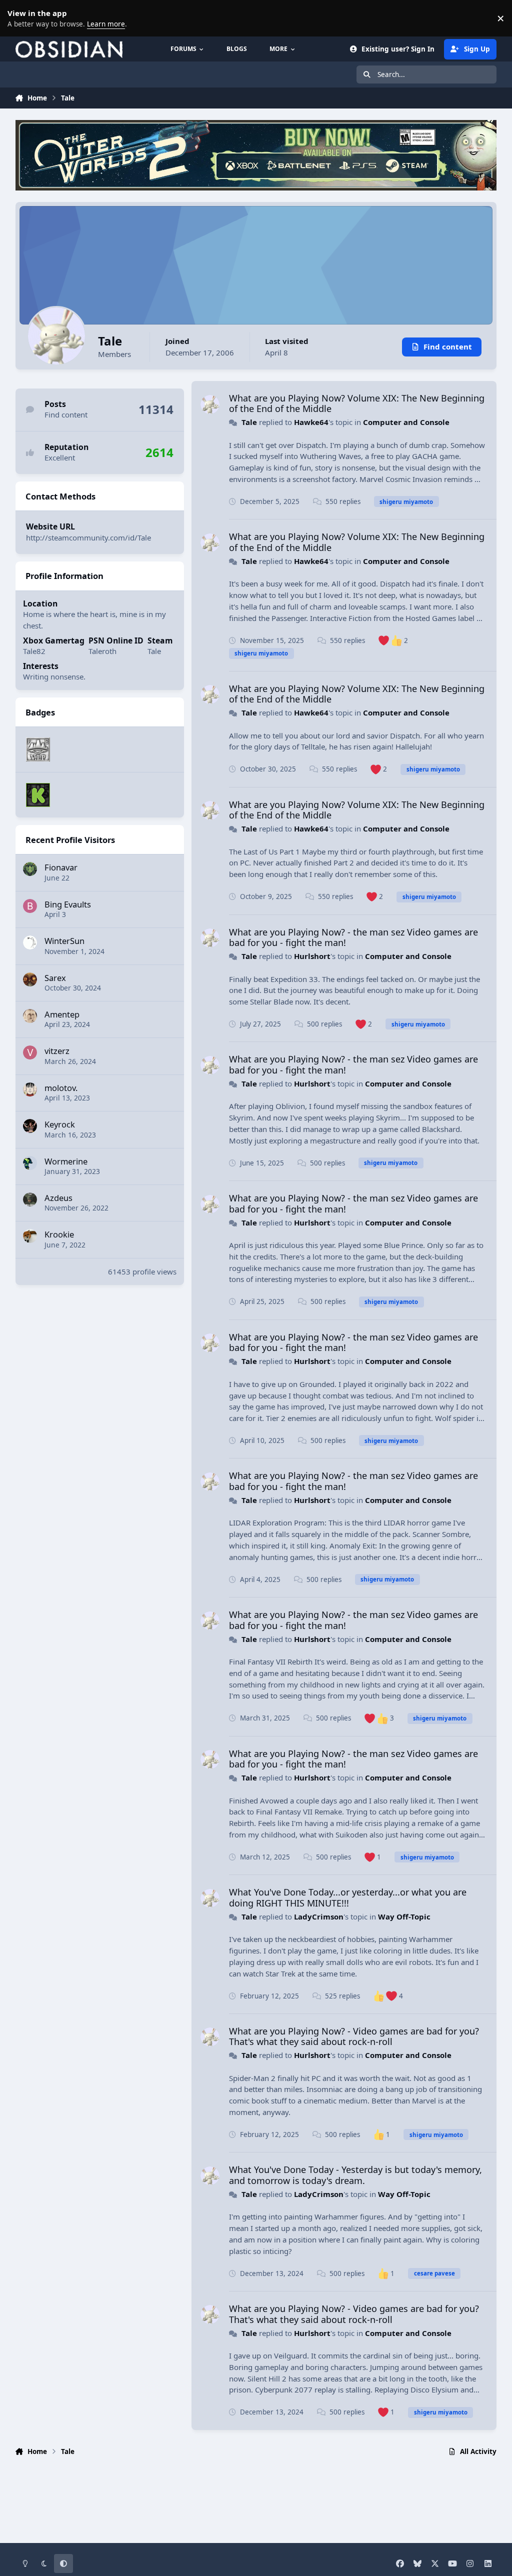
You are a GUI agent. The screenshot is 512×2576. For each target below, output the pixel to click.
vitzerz (57, 1051)
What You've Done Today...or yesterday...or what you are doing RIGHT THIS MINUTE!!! (348, 1897)
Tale (249, 422)
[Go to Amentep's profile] (30, 1016)
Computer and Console (406, 422)
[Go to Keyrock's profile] (30, 1126)
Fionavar (61, 867)
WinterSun (64, 941)
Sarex (55, 978)
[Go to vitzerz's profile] (30, 1052)
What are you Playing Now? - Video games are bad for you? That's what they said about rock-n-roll (354, 2036)
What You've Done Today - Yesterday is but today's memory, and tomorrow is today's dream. (355, 2175)
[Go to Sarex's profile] (30, 979)
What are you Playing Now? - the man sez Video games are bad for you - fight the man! (353, 937)
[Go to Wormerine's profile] (30, 1163)
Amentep (62, 1014)
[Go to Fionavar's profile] (30, 869)
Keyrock (60, 1124)
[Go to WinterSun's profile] (30, 942)
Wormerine (66, 1161)
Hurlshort (312, 956)
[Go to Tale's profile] (210, 404)
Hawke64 (311, 422)
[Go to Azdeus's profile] (30, 1199)
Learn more (20, 18)
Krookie (59, 1234)
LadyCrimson (319, 1916)
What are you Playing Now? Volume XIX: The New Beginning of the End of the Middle (357, 403)
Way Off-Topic (404, 1916)
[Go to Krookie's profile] (30, 1236)
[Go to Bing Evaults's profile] (30, 906)
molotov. (61, 1088)
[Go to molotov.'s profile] (30, 1089)
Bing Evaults (68, 904)
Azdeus (58, 1198)
